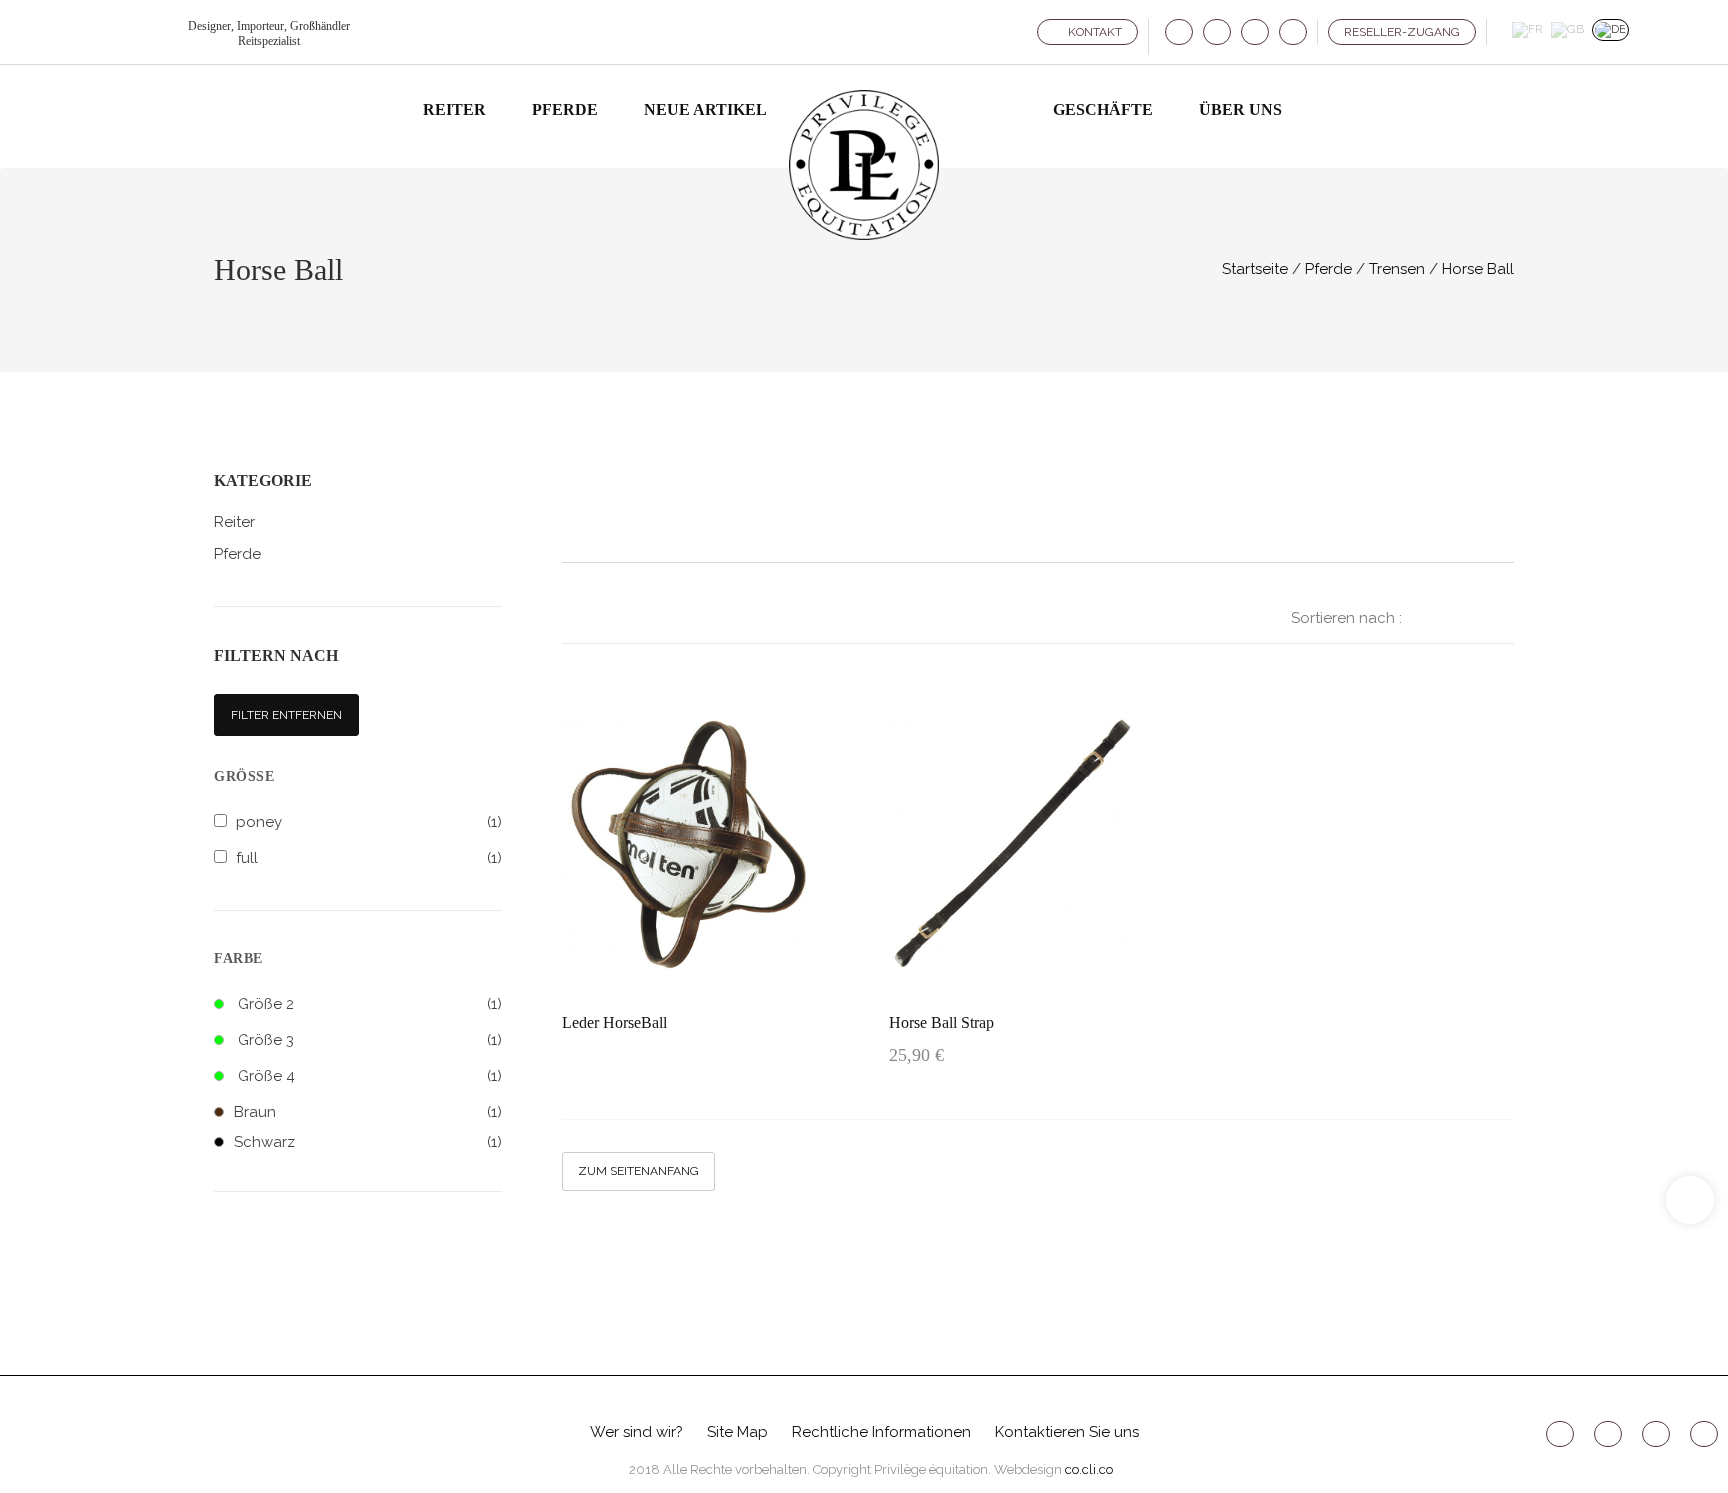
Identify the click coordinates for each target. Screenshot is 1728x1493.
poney (259, 822)
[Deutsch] (1610, 29)
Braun (368, 1112)
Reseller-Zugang (1402, 32)
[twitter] (1217, 32)
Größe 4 (266, 1076)
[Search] (1318, 112)
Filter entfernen (286, 715)
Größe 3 (266, 1040)
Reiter (234, 522)
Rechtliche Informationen (881, 1432)
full (247, 858)
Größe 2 (266, 1004)
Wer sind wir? (636, 1432)
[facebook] (1179, 32)
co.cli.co (1089, 1469)
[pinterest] (1255, 32)
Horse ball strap (941, 1022)
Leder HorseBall (614, 1022)
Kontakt (1093, 32)
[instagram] (1293, 32)
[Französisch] (1527, 29)
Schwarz (368, 1142)
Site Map (737, 1432)
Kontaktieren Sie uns (1067, 1432)
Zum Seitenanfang (638, 1171)
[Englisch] (1567, 29)
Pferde (237, 554)
